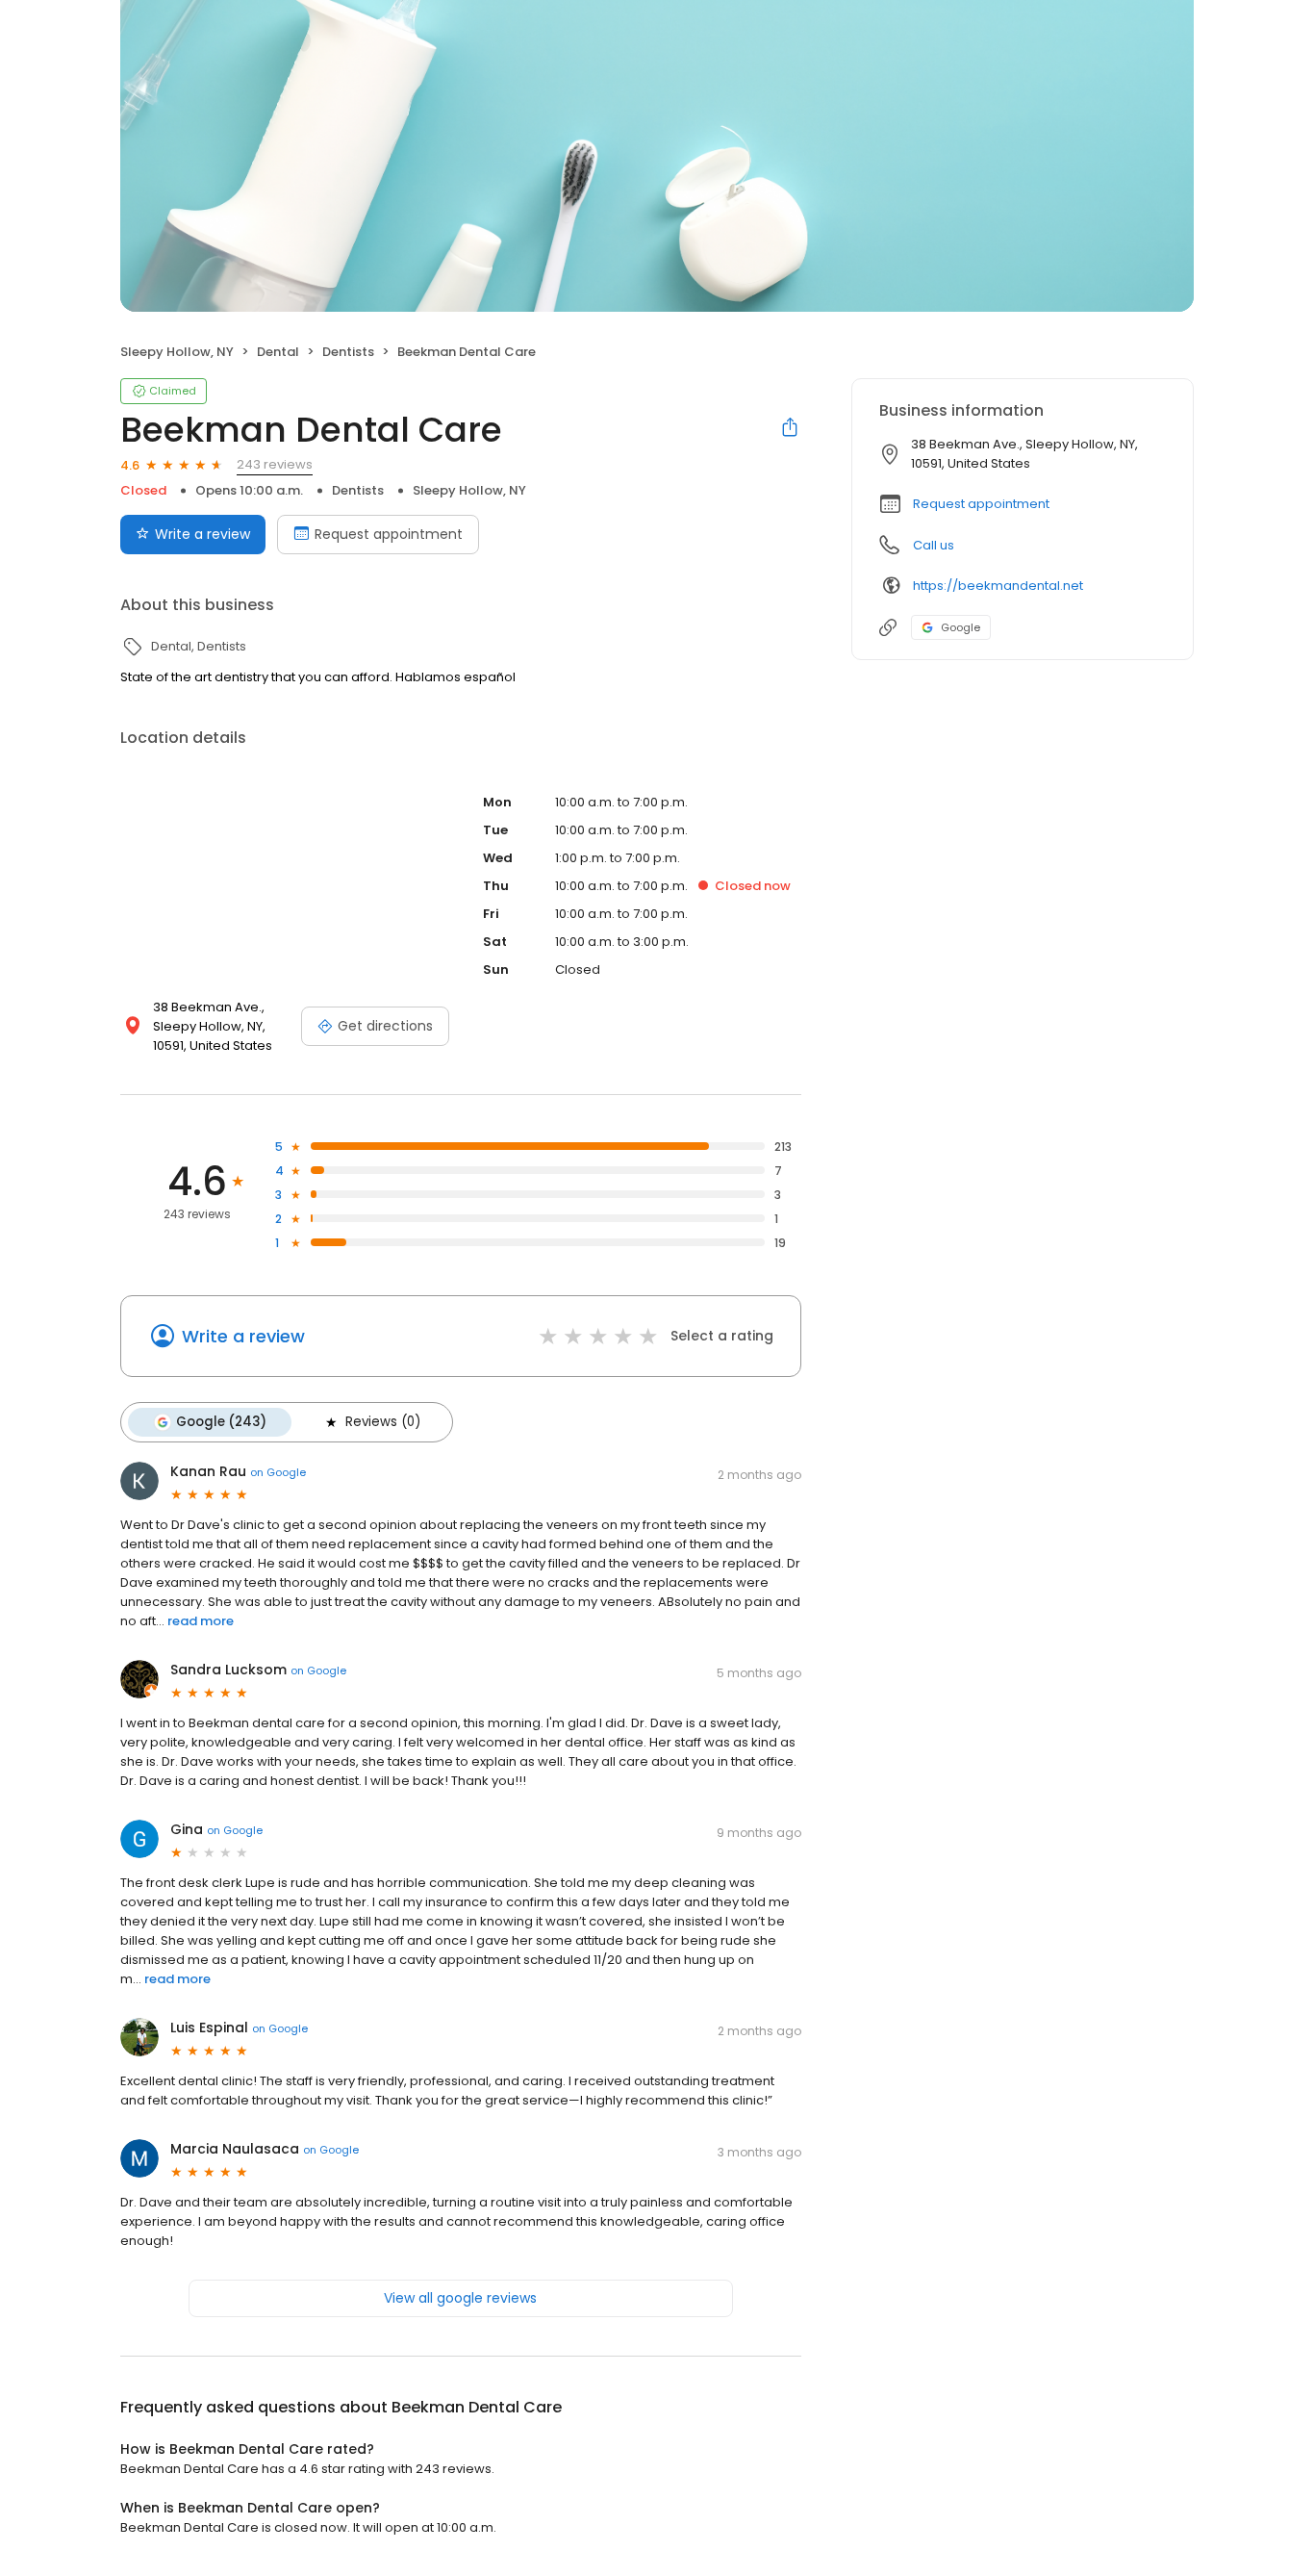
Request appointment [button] (981, 504)
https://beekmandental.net (998, 586)
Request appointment (389, 534)
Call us (934, 545)
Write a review (202, 534)
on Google (278, 1472)
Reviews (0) (383, 1422)
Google (960, 627)
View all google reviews (460, 2298)
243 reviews (275, 464)
